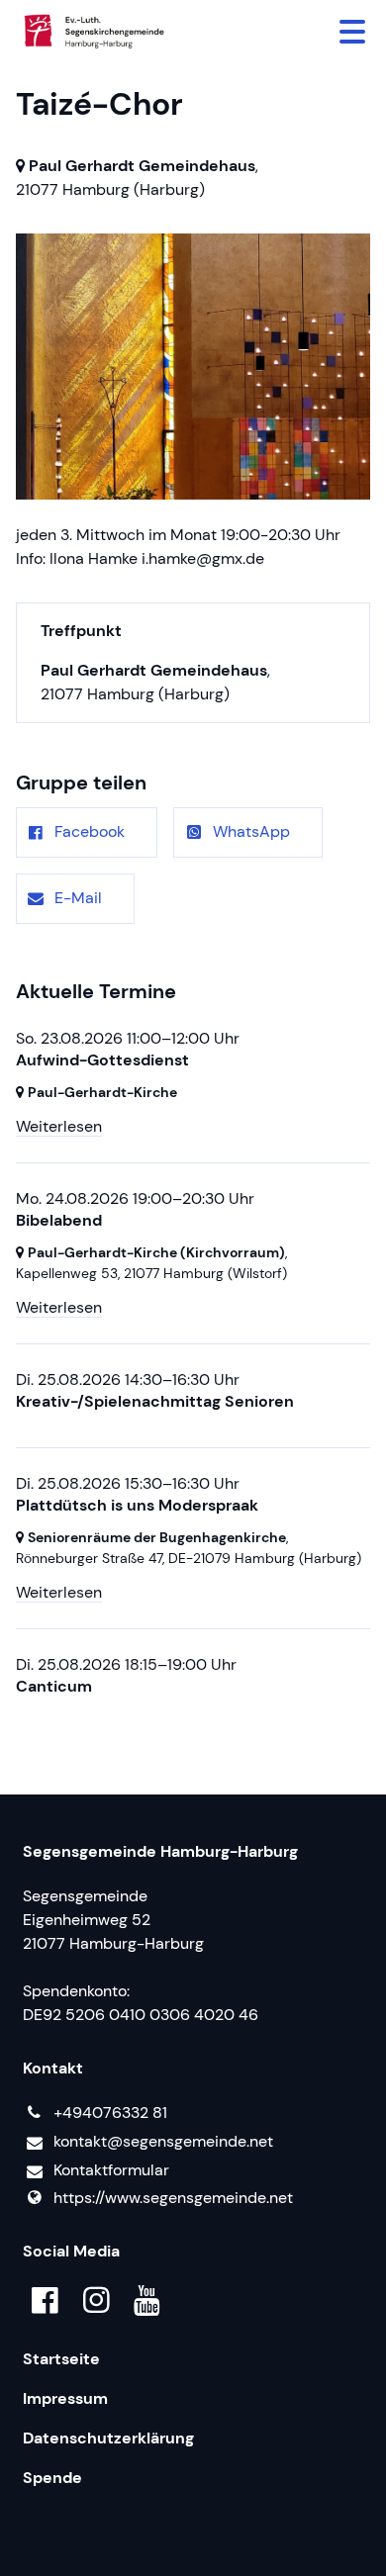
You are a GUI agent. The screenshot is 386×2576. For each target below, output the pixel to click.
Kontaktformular (111, 2170)
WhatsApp (251, 831)
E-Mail (78, 898)
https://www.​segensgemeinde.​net (173, 2198)
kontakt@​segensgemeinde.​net (163, 2141)
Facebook (90, 831)
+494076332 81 (110, 2113)
